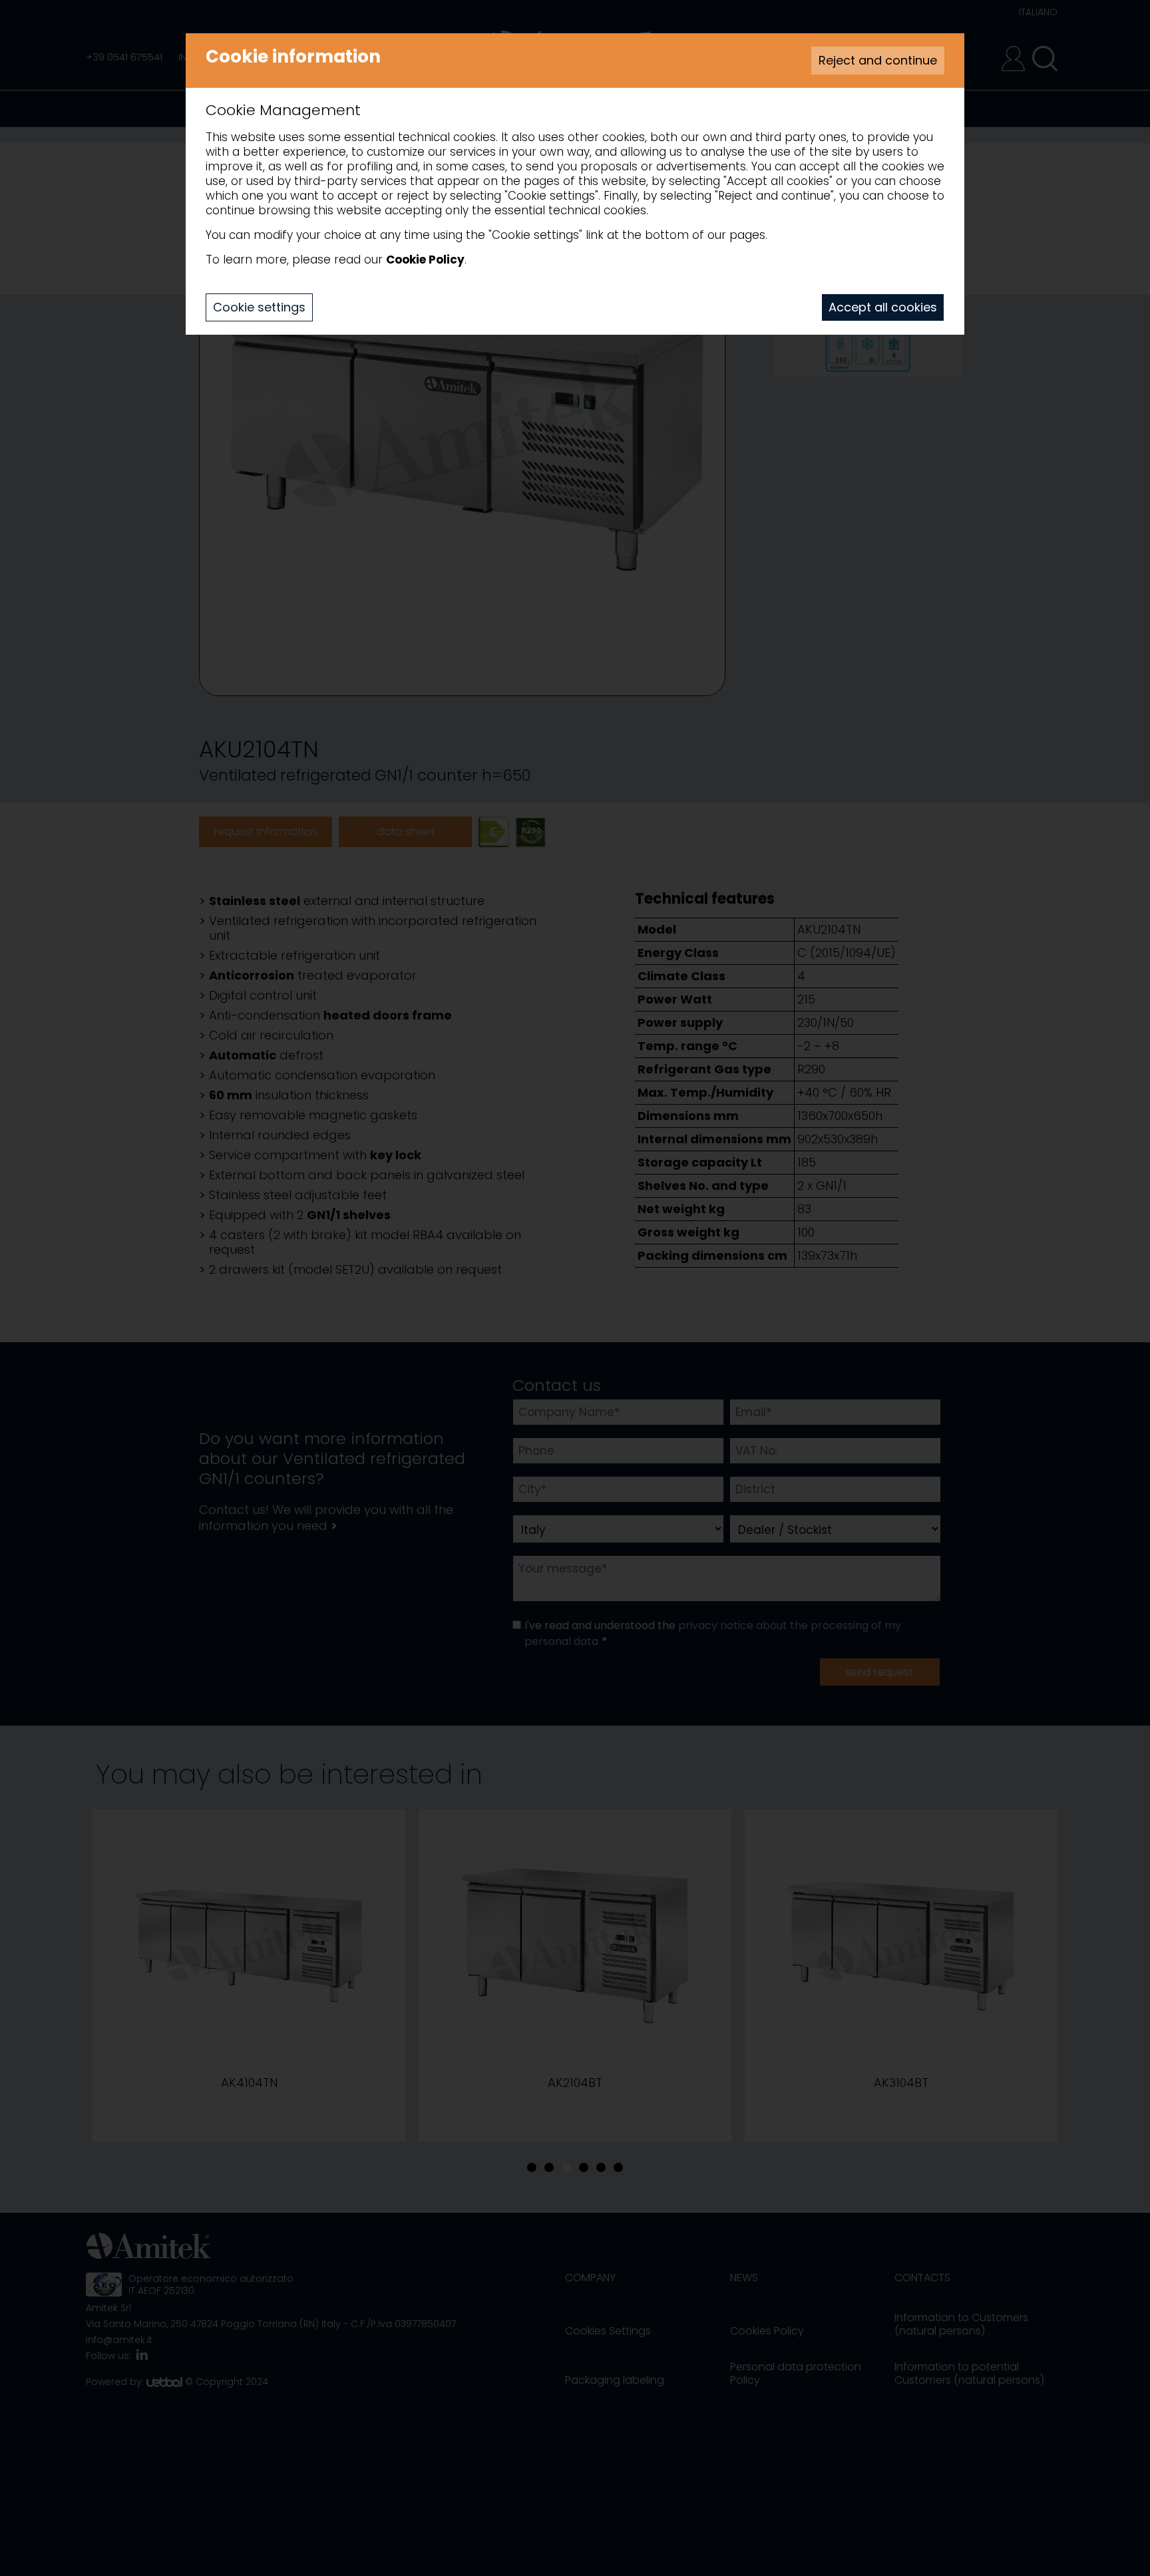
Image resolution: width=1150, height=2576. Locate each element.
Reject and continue (878, 60)
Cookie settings (259, 307)
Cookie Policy (425, 260)
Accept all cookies (883, 307)
